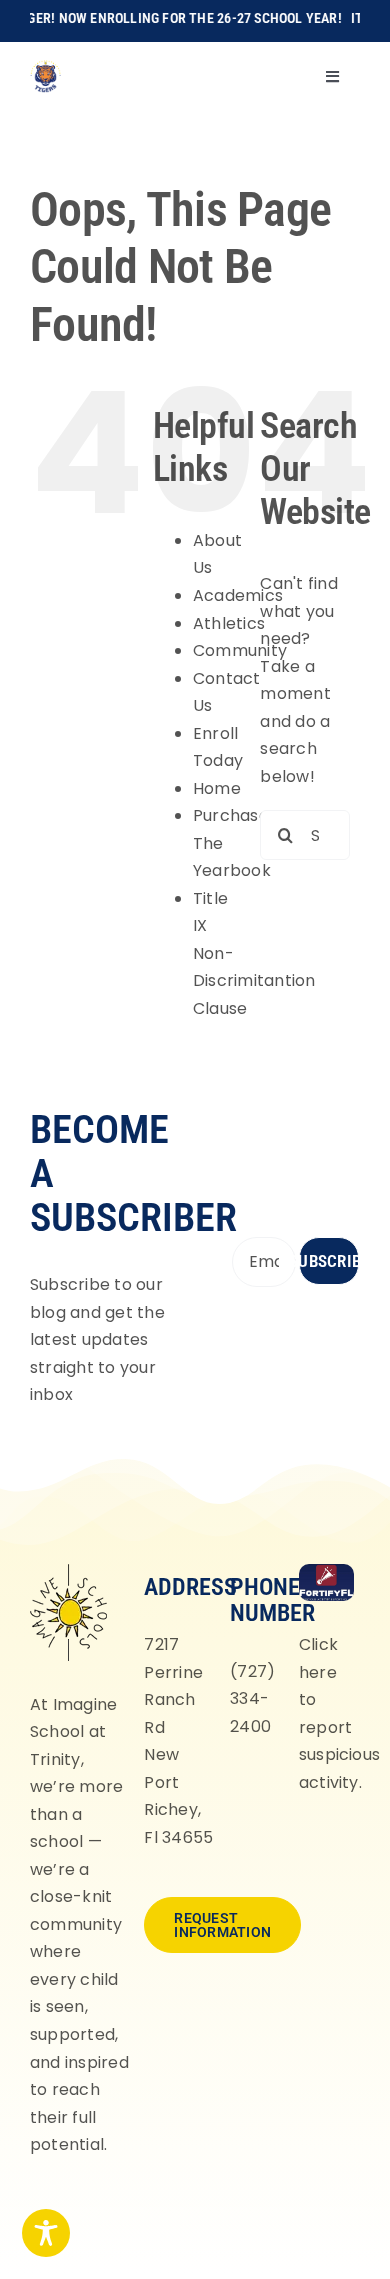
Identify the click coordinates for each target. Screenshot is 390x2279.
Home (217, 788)
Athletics (229, 623)
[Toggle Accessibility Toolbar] (46, 2233)
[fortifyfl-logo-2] (326, 1571)
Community (240, 650)
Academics (238, 595)
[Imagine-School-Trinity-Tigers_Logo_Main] (45, 67)
